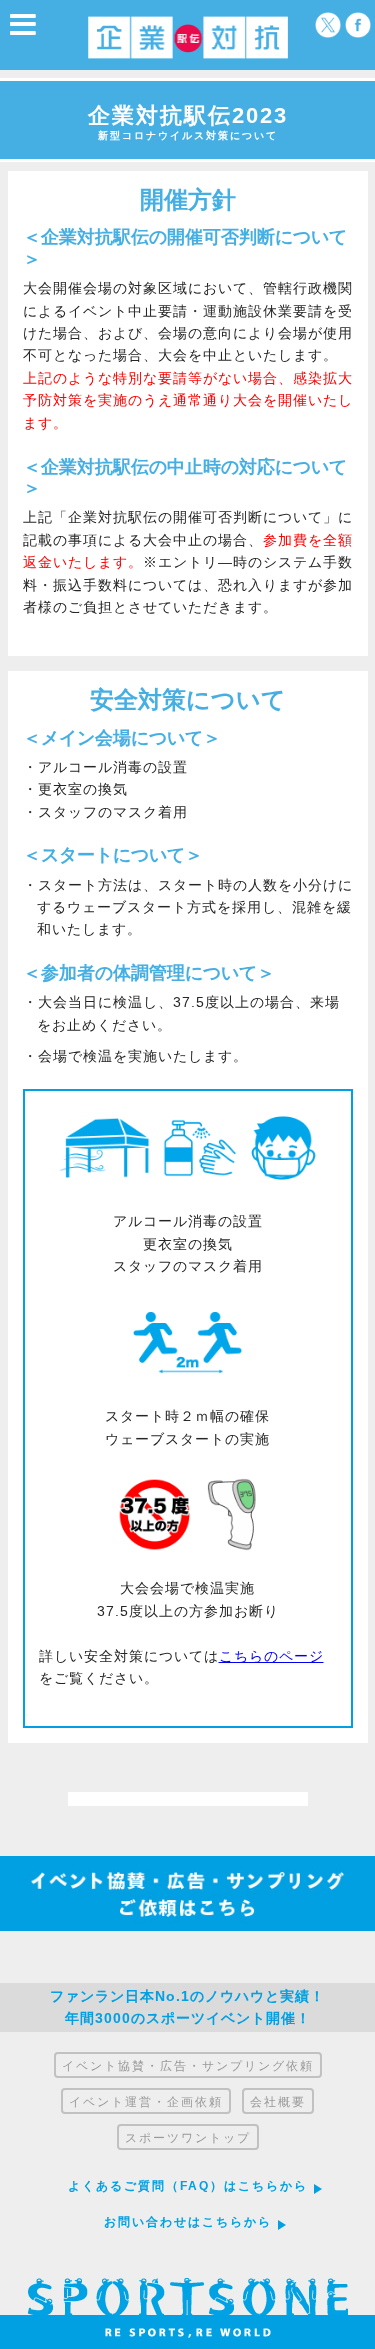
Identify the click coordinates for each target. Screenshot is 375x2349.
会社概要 (278, 2102)
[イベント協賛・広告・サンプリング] (187, 1926)
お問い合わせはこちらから (188, 2222)
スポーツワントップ (188, 2138)
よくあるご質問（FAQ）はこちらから (188, 2186)
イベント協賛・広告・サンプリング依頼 (188, 2066)
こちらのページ (271, 1656)
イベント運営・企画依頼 (146, 2102)
